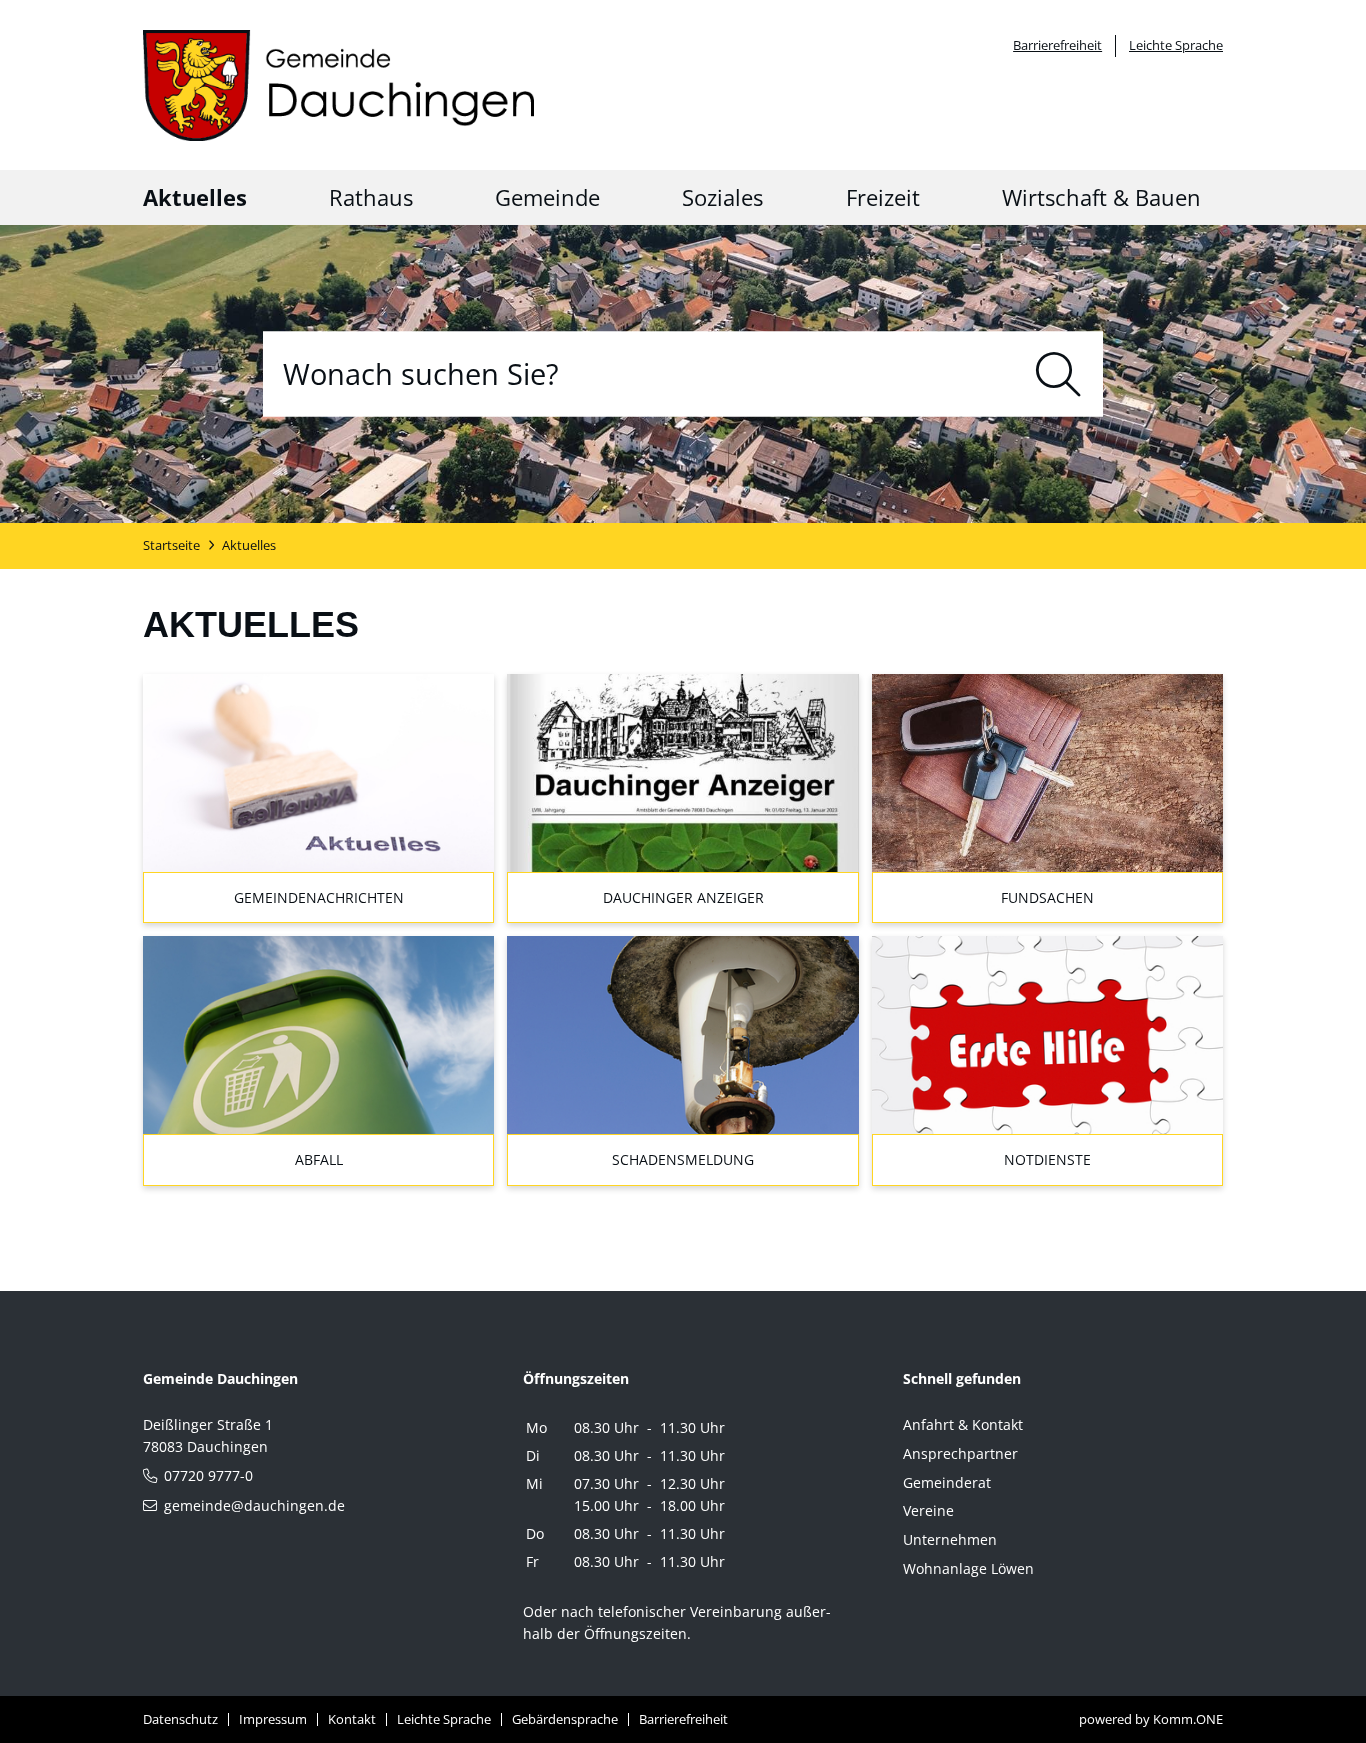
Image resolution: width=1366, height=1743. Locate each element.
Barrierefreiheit (1057, 45)
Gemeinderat (947, 1482)
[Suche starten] (1058, 373)
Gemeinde (547, 197)
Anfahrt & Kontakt (963, 1424)
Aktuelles (195, 197)
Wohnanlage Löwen (968, 1568)
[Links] (318, 1033)
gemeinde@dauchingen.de (254, 1505)
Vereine (928, 1510)
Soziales (722, 197)
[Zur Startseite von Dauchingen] (338, 85)
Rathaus (371, 197)
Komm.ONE (1188, 1719)
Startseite (171, 545)
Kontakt (352, 1719)
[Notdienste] (682, 1033)
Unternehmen (950, 1539)
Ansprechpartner (960, 1453)
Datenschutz (180, 1719)
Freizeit (883, 197)
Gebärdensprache (565, 1719)
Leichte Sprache (1176, 45)
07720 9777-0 (208, 1475)
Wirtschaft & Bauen (1101, 197)
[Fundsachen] (1047, 771)
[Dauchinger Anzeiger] (682, 771)
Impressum (273, 1719)
